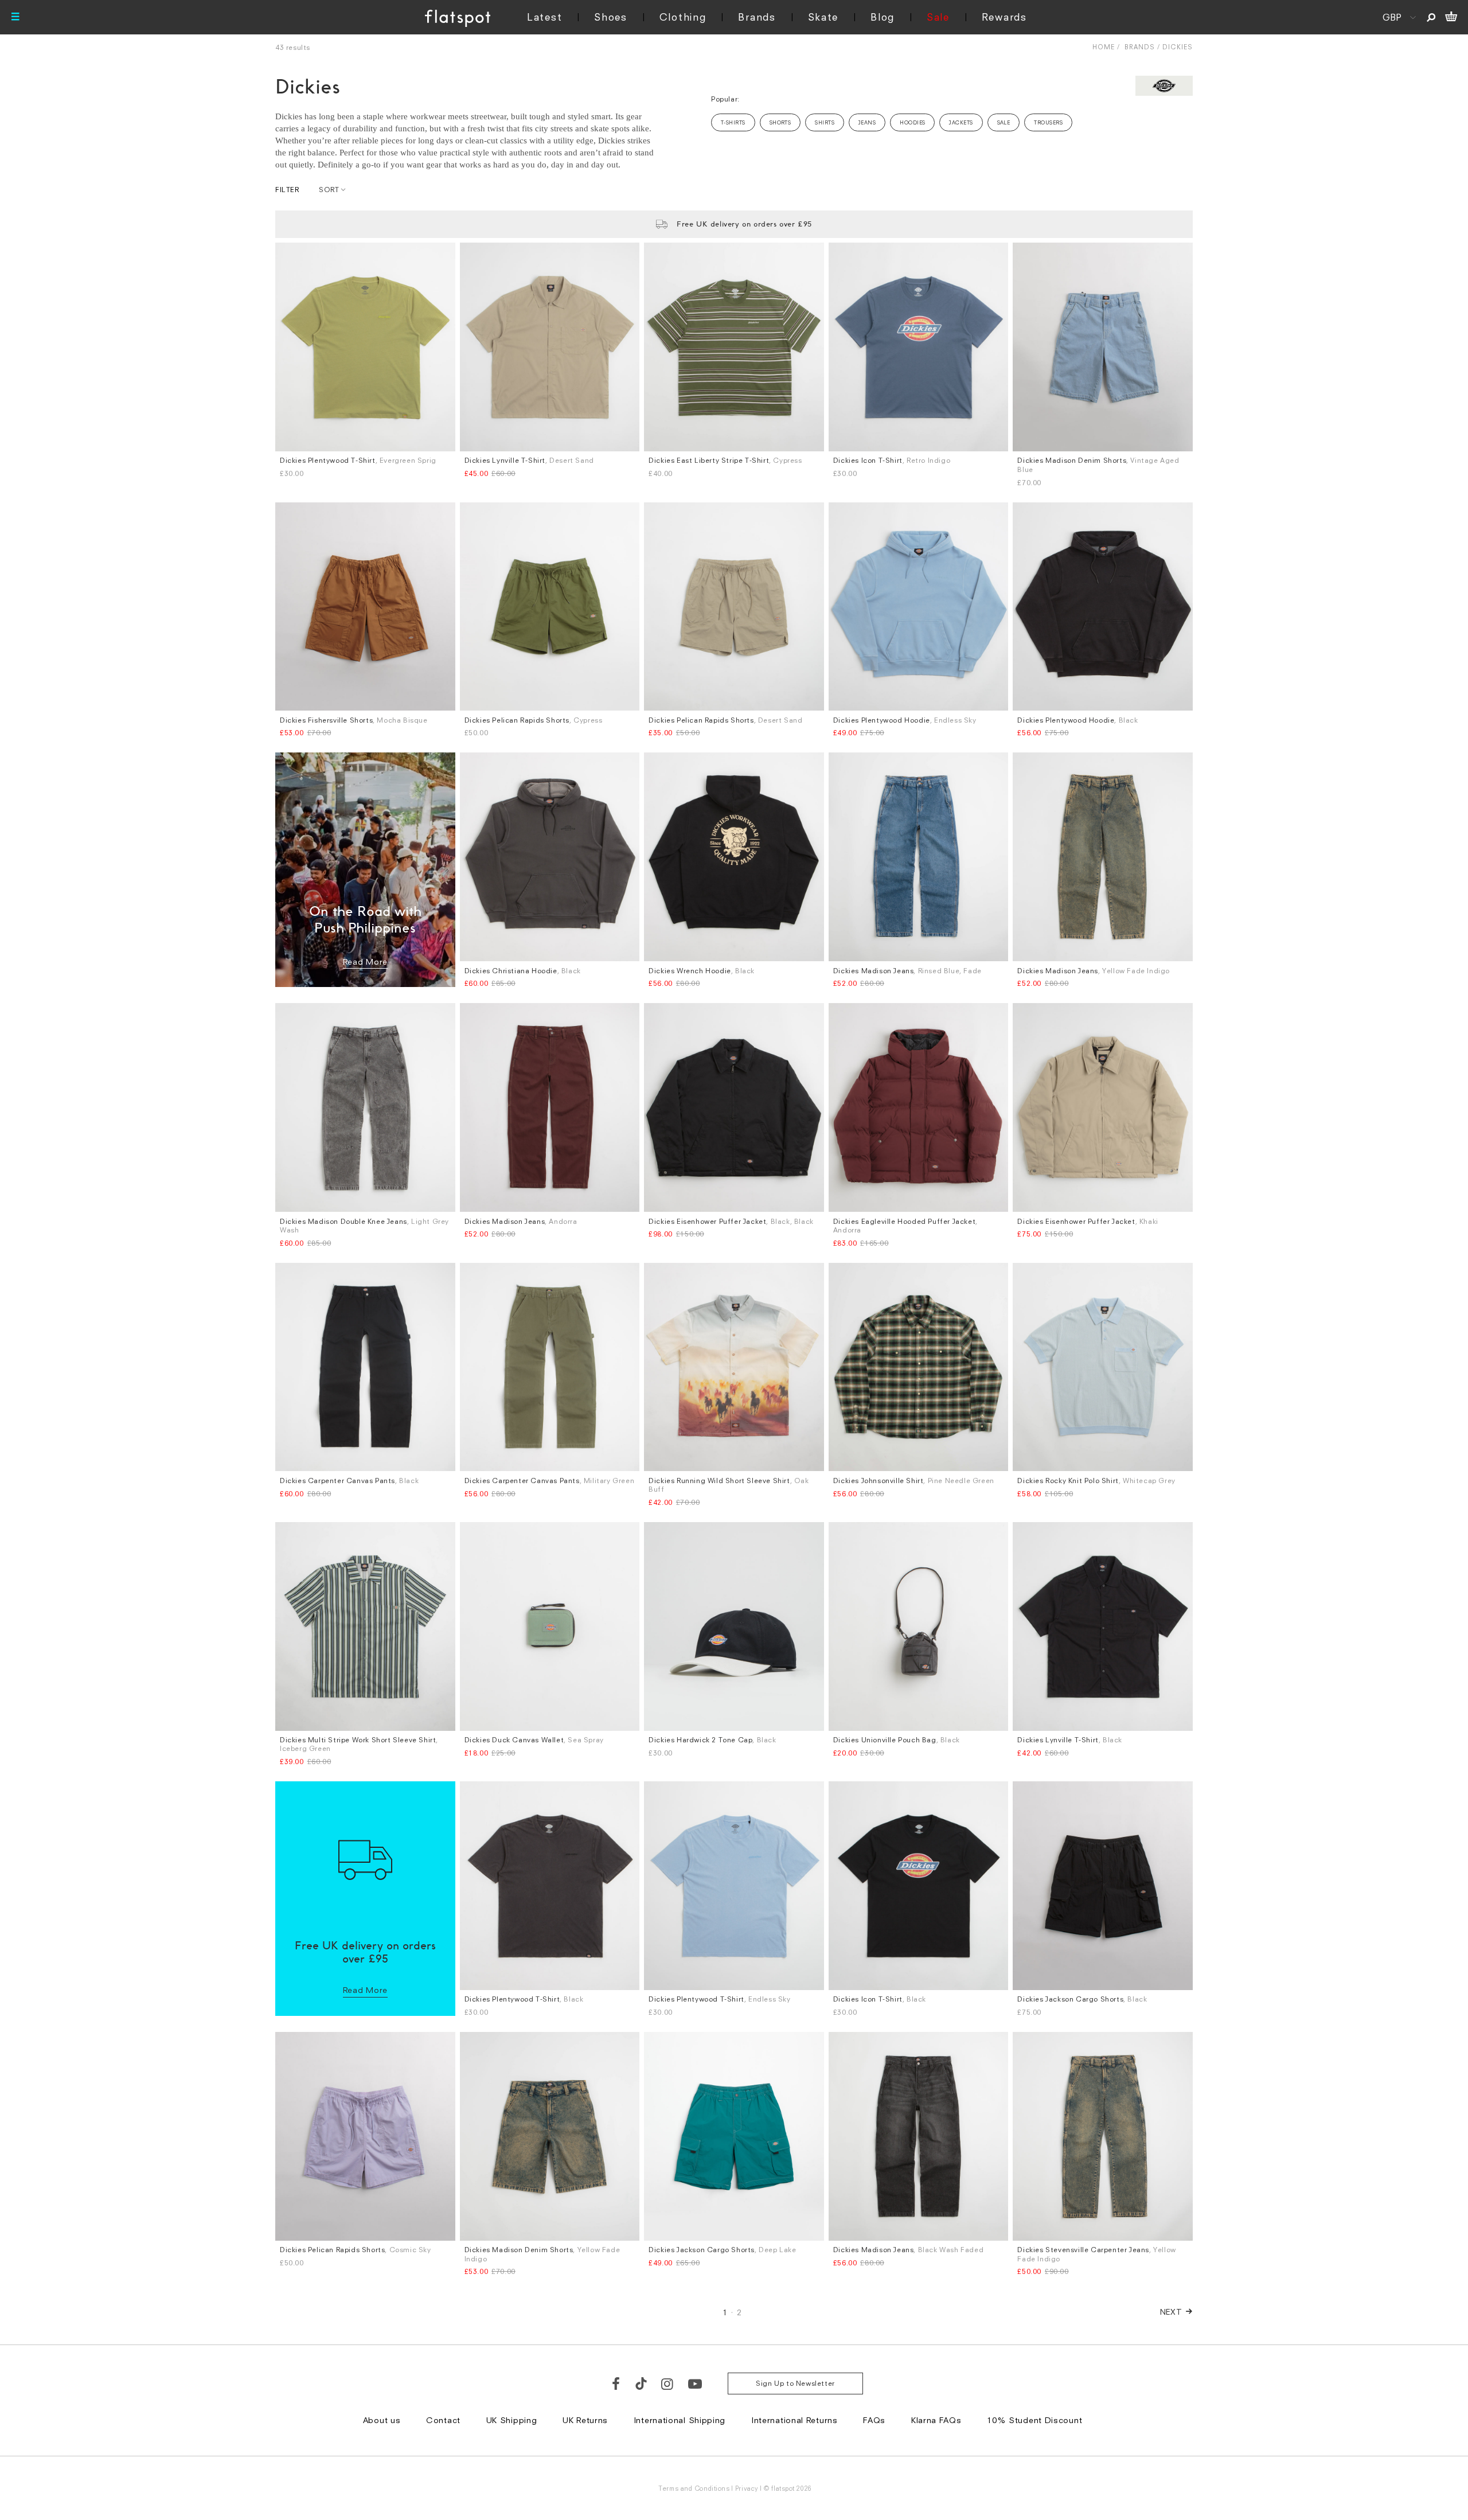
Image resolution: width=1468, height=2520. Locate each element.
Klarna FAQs (936, 2420)
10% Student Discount (1034, 2420)
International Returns (794, 2420)
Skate (823, 17)
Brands (757, 17)
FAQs (874, 2420)
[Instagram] (668, 2384)
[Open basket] (1451, 17)
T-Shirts (733, 122)
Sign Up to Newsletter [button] (795, 2383)
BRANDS (1140, 47)
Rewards (1004, 17)
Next (1171, 2312)
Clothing (683, 17)
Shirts (825, 122)
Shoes (611, 17)
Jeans (867, 122)
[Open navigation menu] (15, 17)
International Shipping (680, 2420)
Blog (883, 17)
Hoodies (912, 122)
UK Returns (585, 2420)
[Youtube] (696, 2384)
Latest (544, 17)
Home (1104, 47)
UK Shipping (512, 2420)
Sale (938, 17)
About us (382, 2420)
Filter (287, 190)
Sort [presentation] (329, 190)
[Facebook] (616, 2384)
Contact (443, 2420)
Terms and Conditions (694, 2488)
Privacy (747, 2488)
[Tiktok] (641, 2384)
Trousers (1048, 122)
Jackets (961, 122)
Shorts (780, 122)
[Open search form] (1431, 17)
